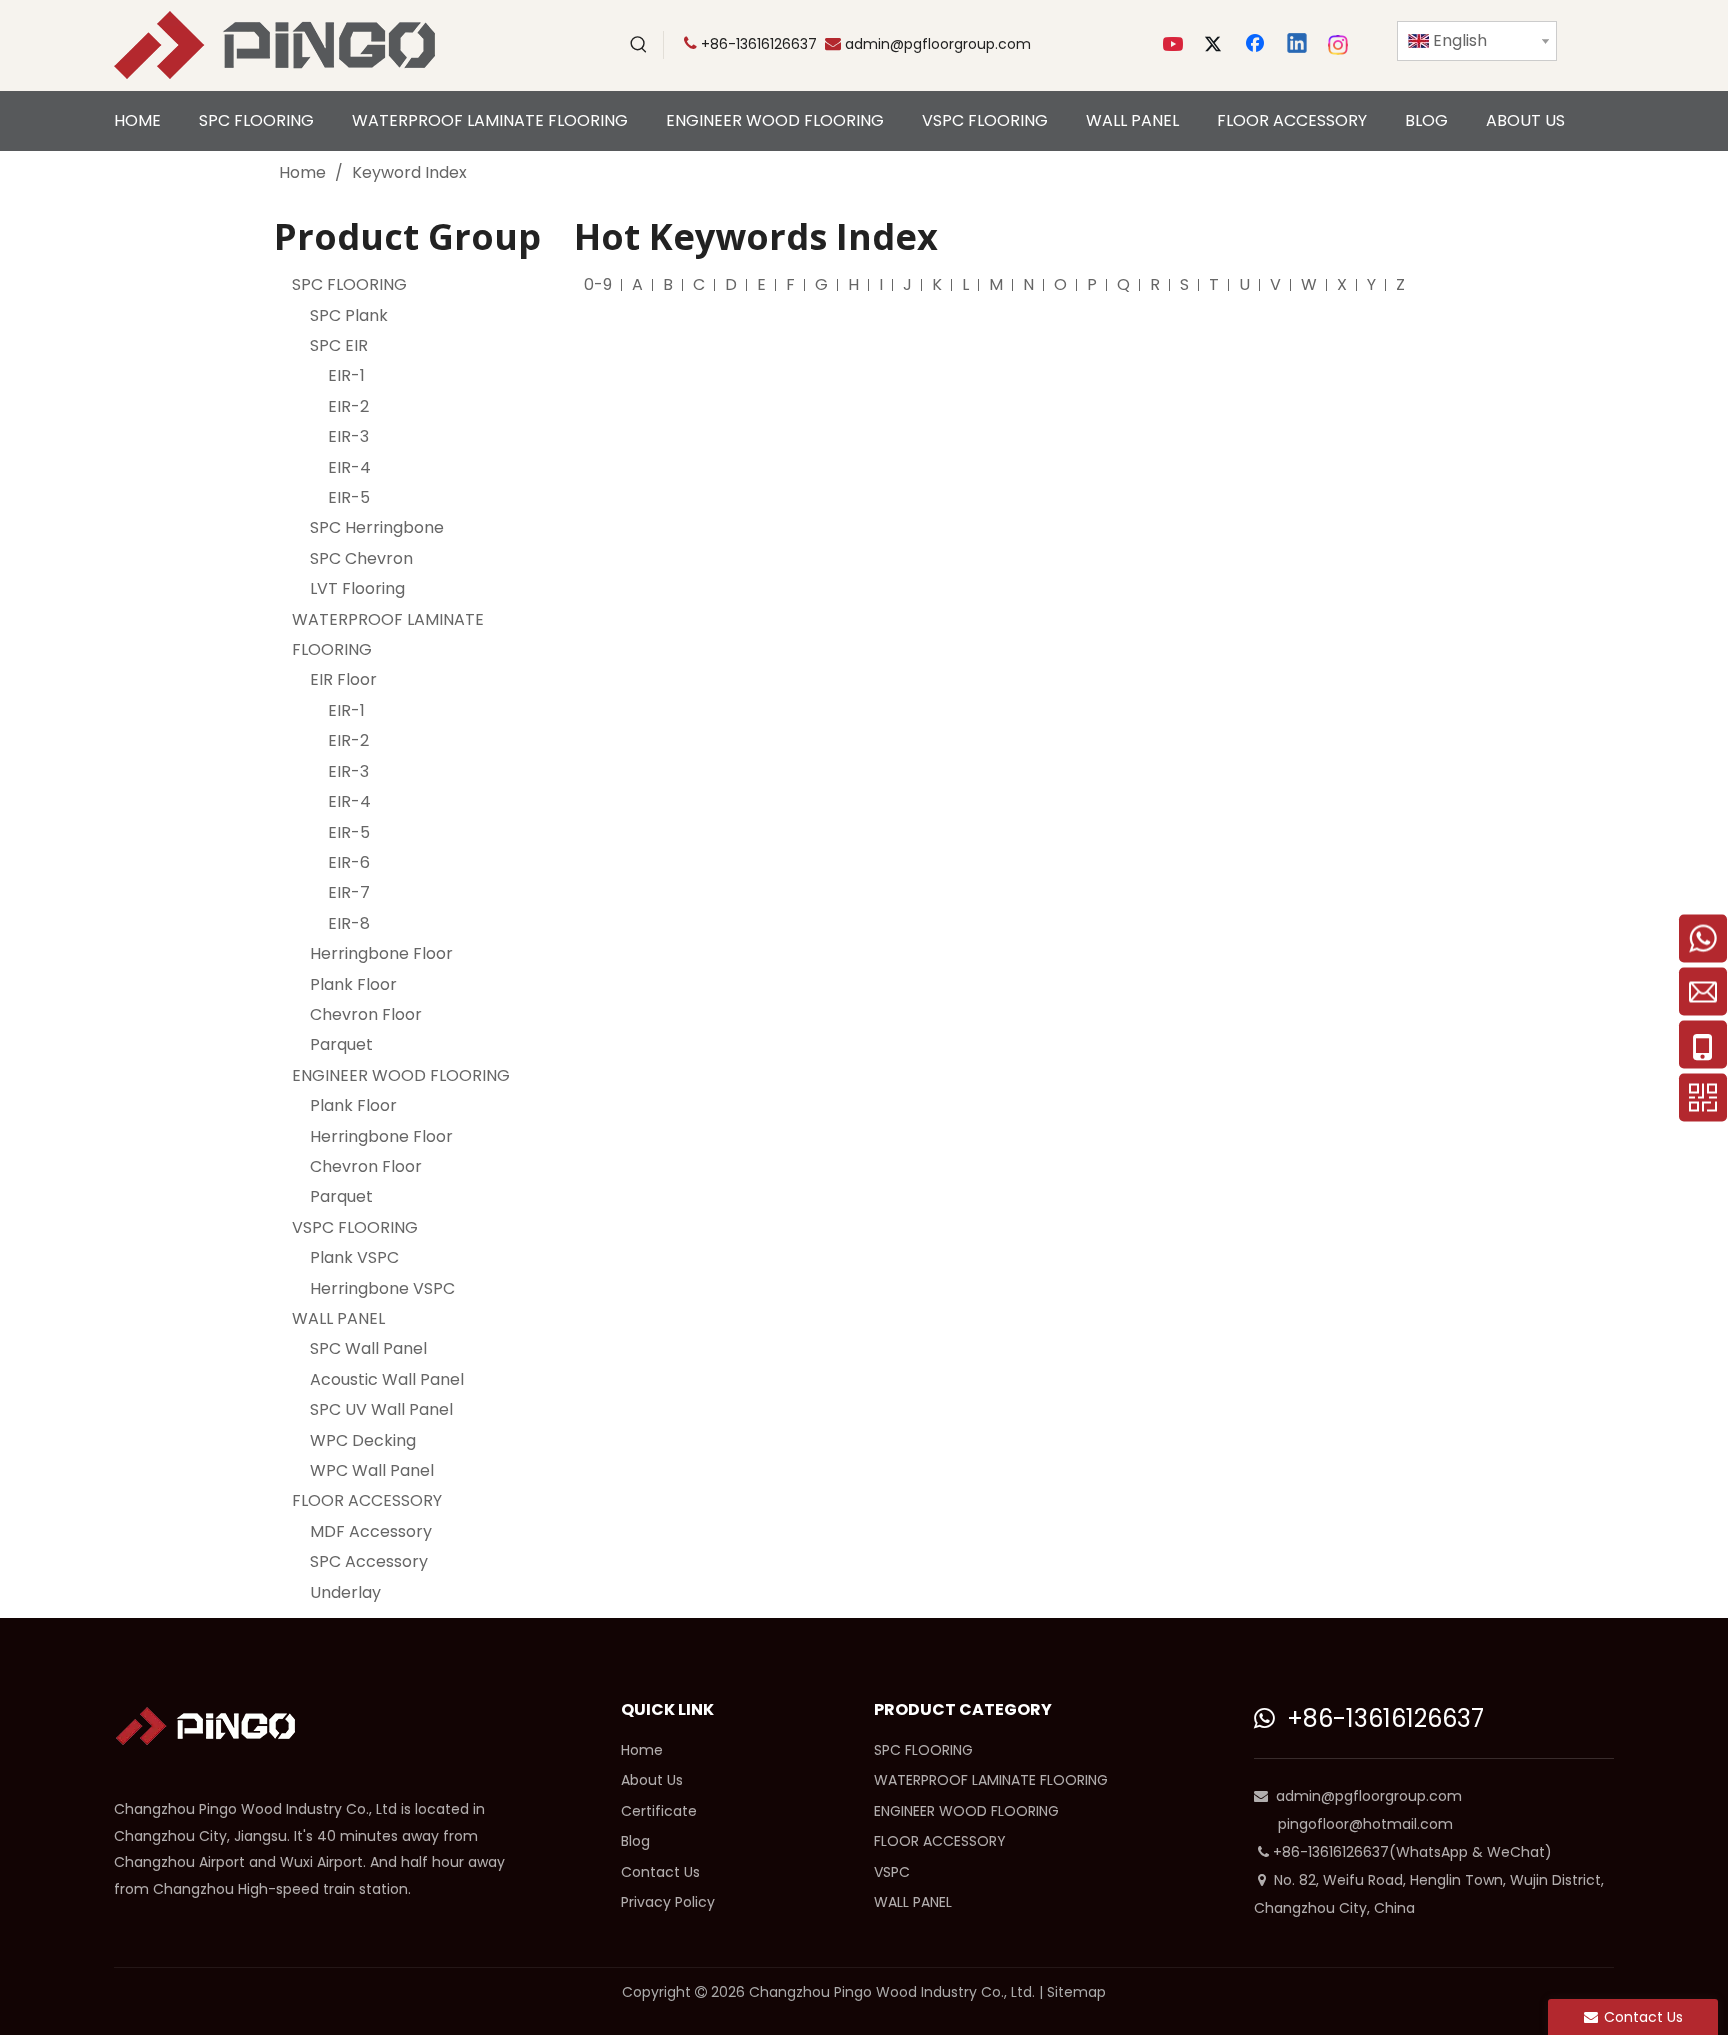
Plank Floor (353, 984)
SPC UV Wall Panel (381, 1409)
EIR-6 (349, 862)
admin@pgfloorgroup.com (938, 44)
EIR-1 (346, 375)
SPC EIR (339, 345)
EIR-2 (348, 406)
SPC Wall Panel (368, 1348)
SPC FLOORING (349, 284)
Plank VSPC (354, 1257)
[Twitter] (1216, 45)
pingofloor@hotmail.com (1365, 1824)
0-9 (598, 284)
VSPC (892, 1872)
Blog (635, 1841)
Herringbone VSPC (382, 1288)
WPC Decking (363, 1440)
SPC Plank (349, 315)
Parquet (341, 1044)
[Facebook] (1257, 45)
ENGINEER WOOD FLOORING (401, 1075)
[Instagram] (1339, 45)
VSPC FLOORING (355, 1227)
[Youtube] (1175, 45)
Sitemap (1076, 1992)
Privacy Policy (668, 1902)
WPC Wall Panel (372, 1470)
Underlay (345, 1592)
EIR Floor (343, 679)
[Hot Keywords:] (639, 45)
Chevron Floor (366, 1014)
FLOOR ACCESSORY (367, 1500)
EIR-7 (349, 892)
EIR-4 (349, 467)
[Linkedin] (1298, 45)
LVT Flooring (357, 588)
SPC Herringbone (377, 527)
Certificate (659, 1811)
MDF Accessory (371, 1531)
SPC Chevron (361, 558)
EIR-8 (349, 923)
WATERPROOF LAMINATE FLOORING (991, 1780)
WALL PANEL (338, 1318)
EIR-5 (349, 497)
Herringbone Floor (381, 953)
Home (642, 1750)
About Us (652, 1780)
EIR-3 (348, 436)
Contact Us (660, 1872)
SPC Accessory (369, 1561)
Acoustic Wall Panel (387, 1379)
